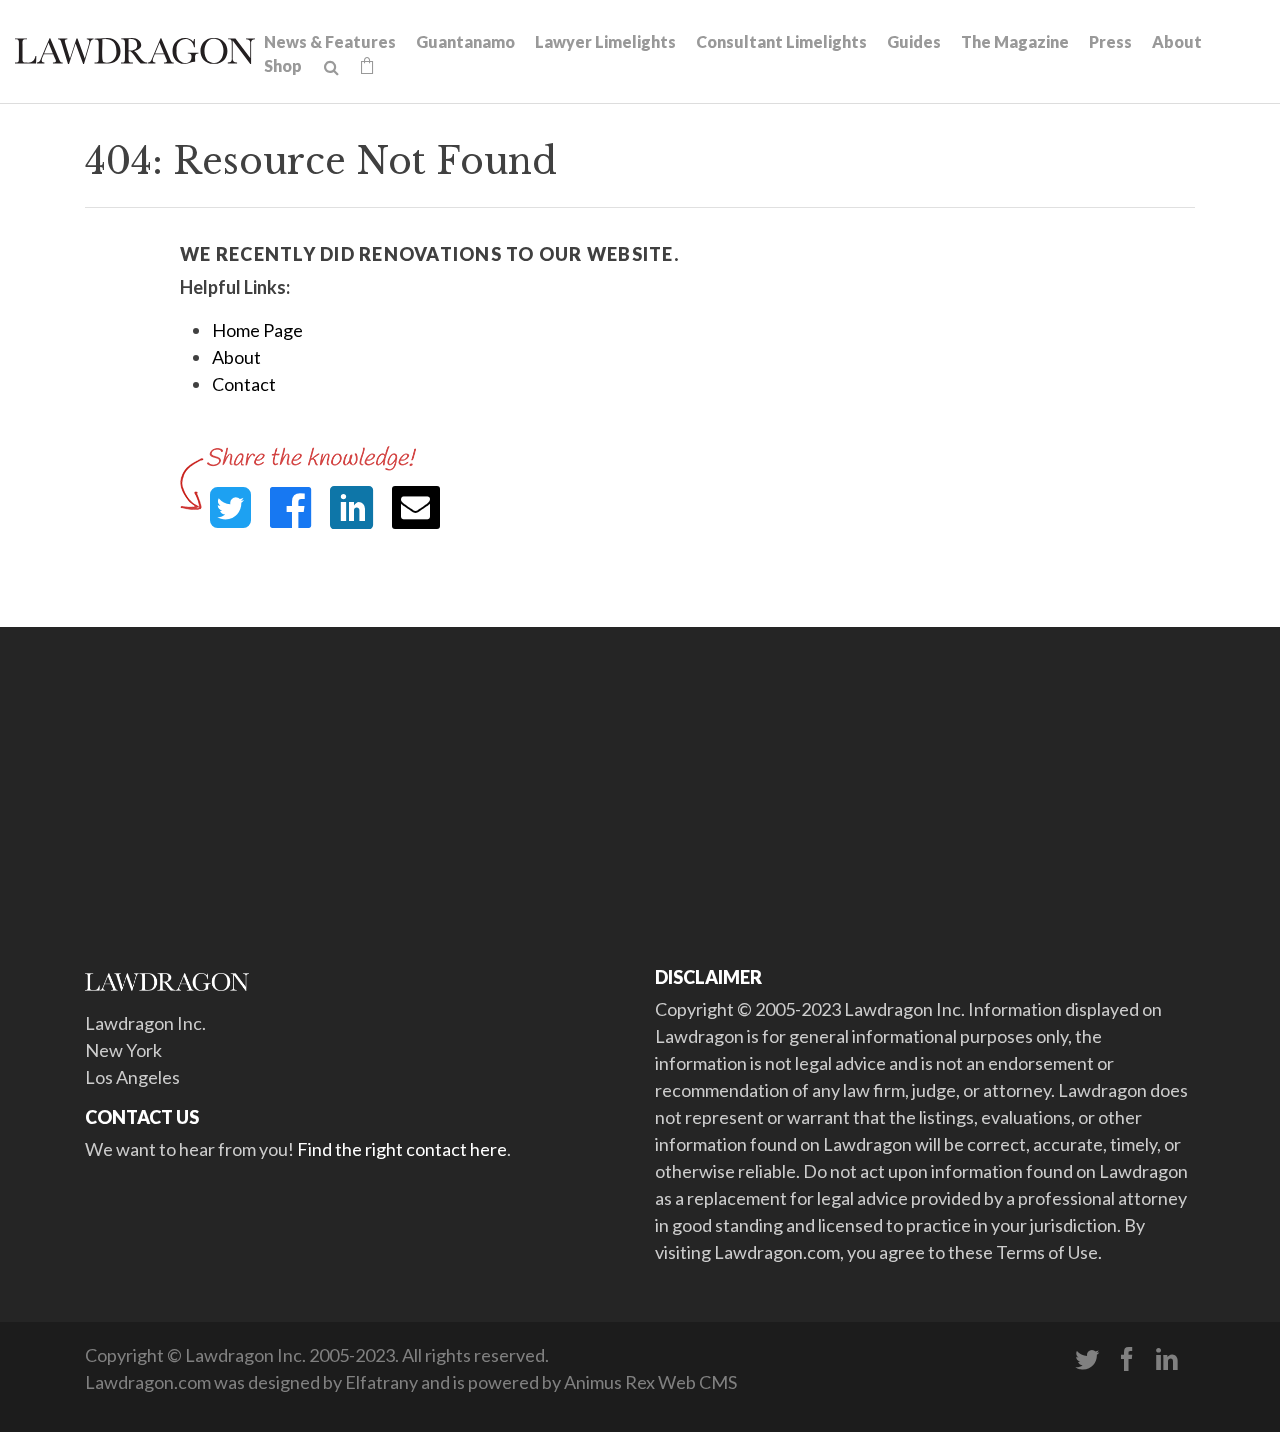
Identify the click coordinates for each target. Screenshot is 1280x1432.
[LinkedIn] (1167, 1360)
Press (1110, 41)
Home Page (257, 330)
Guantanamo (465, 41)
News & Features (330, 41)
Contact (244, 384)
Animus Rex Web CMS (650, 1382)
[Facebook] (1127, 1360)
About (1177, 41)
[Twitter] (1087, 1360)
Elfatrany (381, 1382)
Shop (283, 65)
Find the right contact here (402, 1149)
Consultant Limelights (781, 41)
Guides (914, 41)
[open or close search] (331, 68)
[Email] (416, 507)
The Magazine (1015, 41)
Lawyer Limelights (605, 41)
